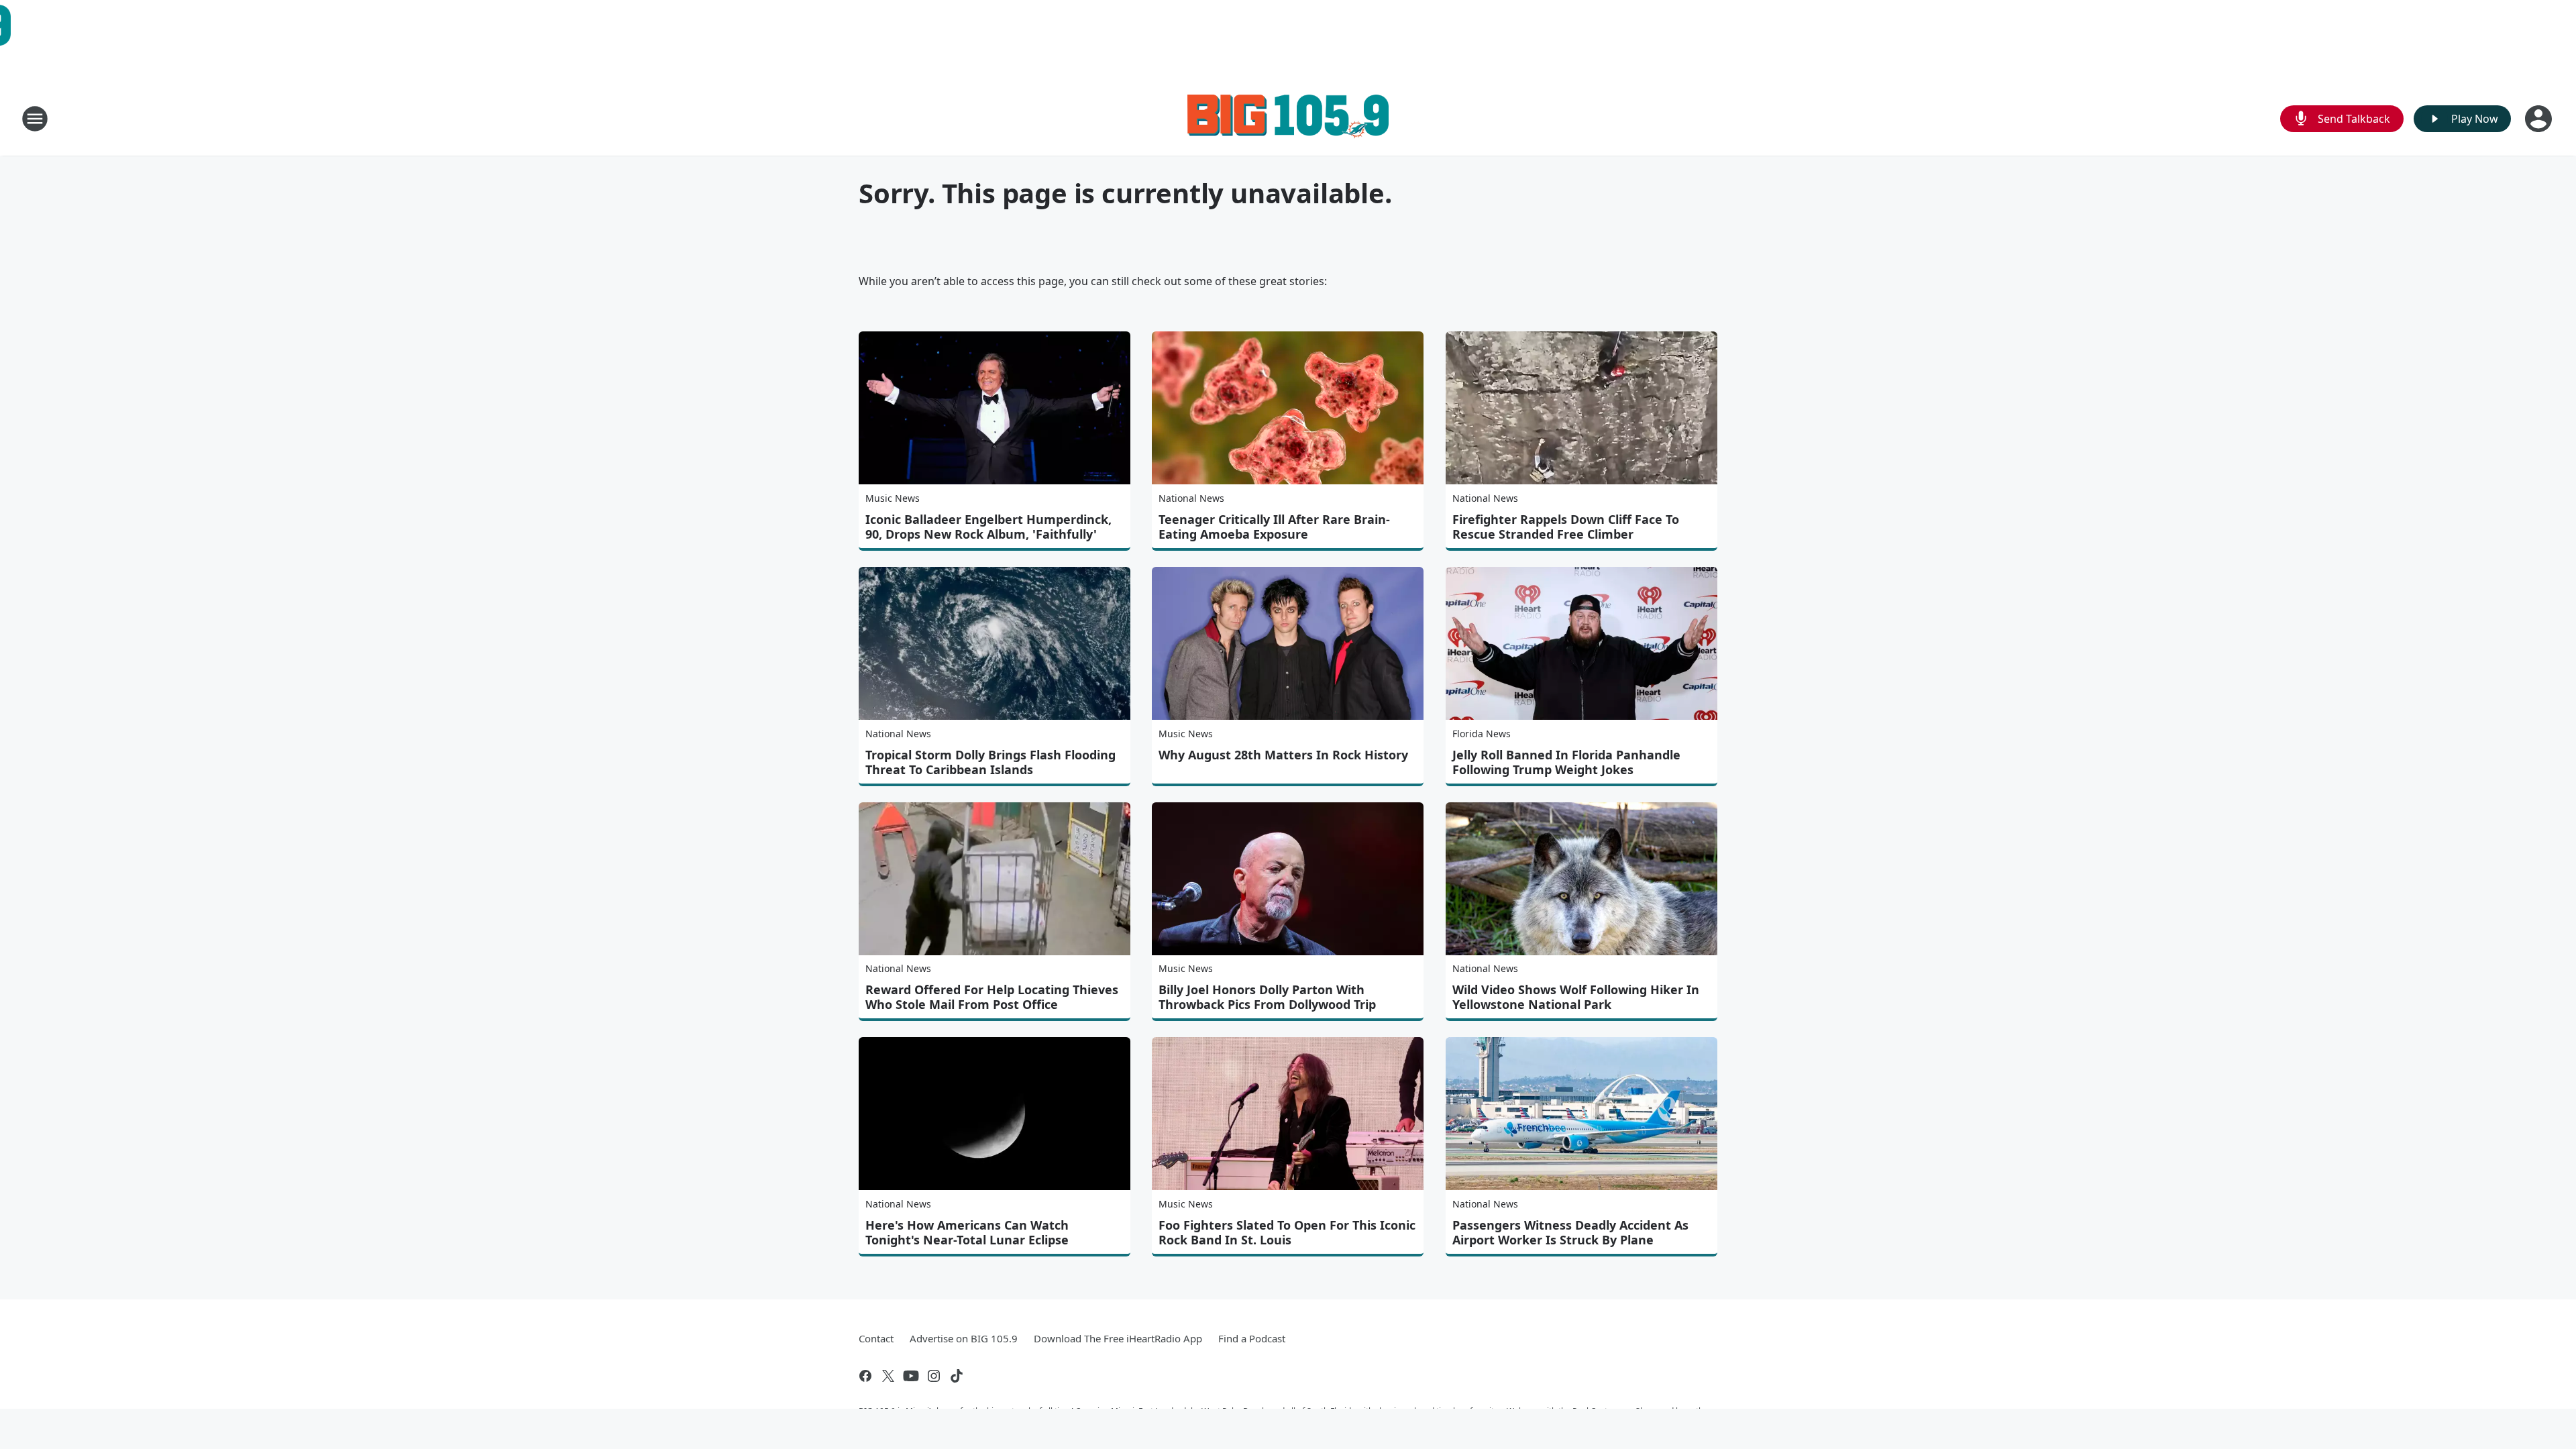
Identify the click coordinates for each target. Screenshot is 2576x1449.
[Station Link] (1288, 118)
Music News (893, 498)
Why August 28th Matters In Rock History (1283, 755)
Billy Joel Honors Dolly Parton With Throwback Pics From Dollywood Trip (1267, 997)
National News (1191, 498)
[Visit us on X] (888, 1376)
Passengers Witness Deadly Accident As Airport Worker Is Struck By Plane (1570, 1232)
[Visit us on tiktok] (957, 1376)
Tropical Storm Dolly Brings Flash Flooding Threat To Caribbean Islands (990, 762)
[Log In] (2540, 119)
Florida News (1482, 734)
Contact (876, 1338)
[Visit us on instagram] (934, 1376)
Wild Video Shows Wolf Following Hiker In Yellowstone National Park (1576, 997)
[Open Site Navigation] (35, 119)
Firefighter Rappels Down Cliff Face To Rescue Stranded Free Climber (1566, 527)
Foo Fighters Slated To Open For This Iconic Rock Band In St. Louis (1287, 1232)
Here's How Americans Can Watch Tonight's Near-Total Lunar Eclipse (967, 1232)
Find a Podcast (1252, 1338)
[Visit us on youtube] (911, 1376)
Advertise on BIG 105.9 (964, 1338)
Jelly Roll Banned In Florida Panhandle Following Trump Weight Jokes (1566, 762)
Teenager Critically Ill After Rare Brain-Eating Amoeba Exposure (1274, 527)
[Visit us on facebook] (865, 1376)
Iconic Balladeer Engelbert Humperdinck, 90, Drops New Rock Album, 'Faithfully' (988, 527)
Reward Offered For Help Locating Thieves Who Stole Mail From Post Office (992, 997)
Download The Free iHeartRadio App (1118, 1338)
